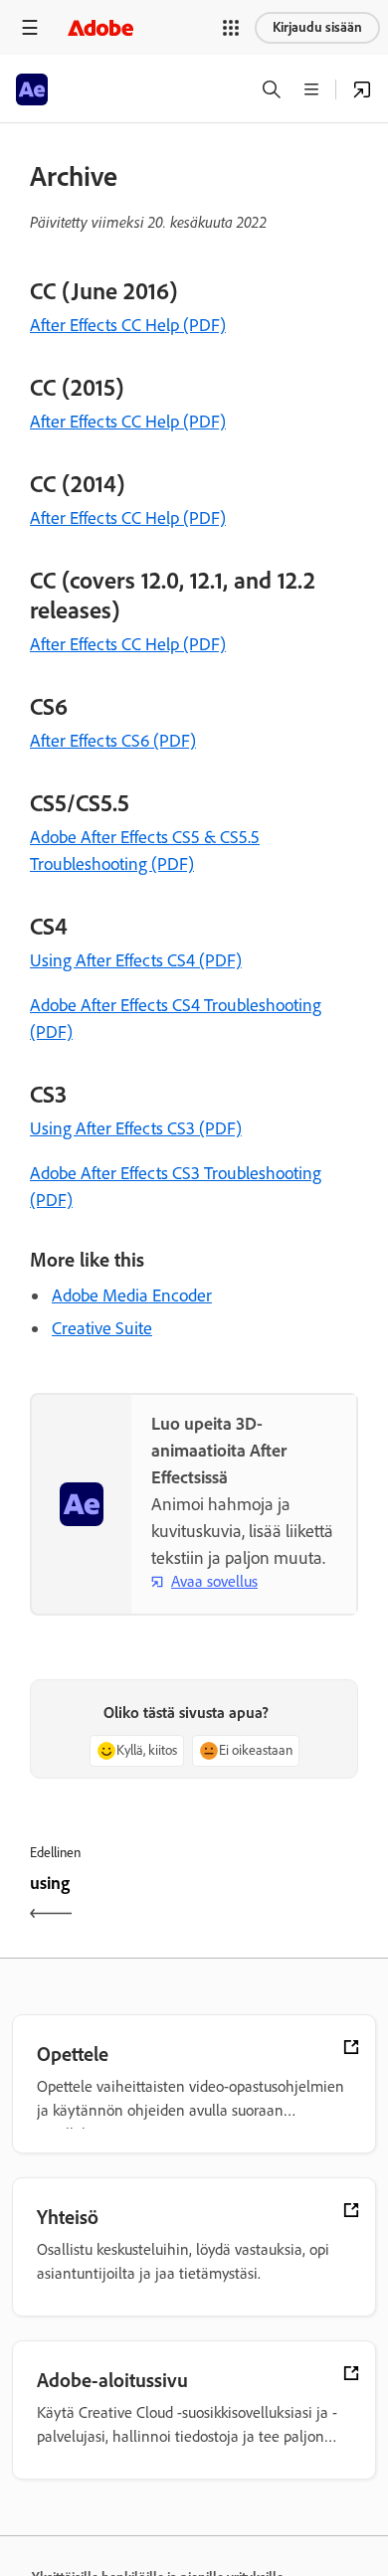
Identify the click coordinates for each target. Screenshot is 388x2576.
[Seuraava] (279, 1900)
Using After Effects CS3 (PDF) (136, 1128)
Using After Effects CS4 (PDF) (136, 960)
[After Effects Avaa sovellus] (362, 89)
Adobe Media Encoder (132, 1295)
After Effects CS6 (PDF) (113, 741)
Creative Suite (102, 1328)
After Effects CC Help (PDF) (128, 325)
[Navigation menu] (30, 27)
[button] (231, 28)
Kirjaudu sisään (317, 27)
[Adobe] (100, 27)
